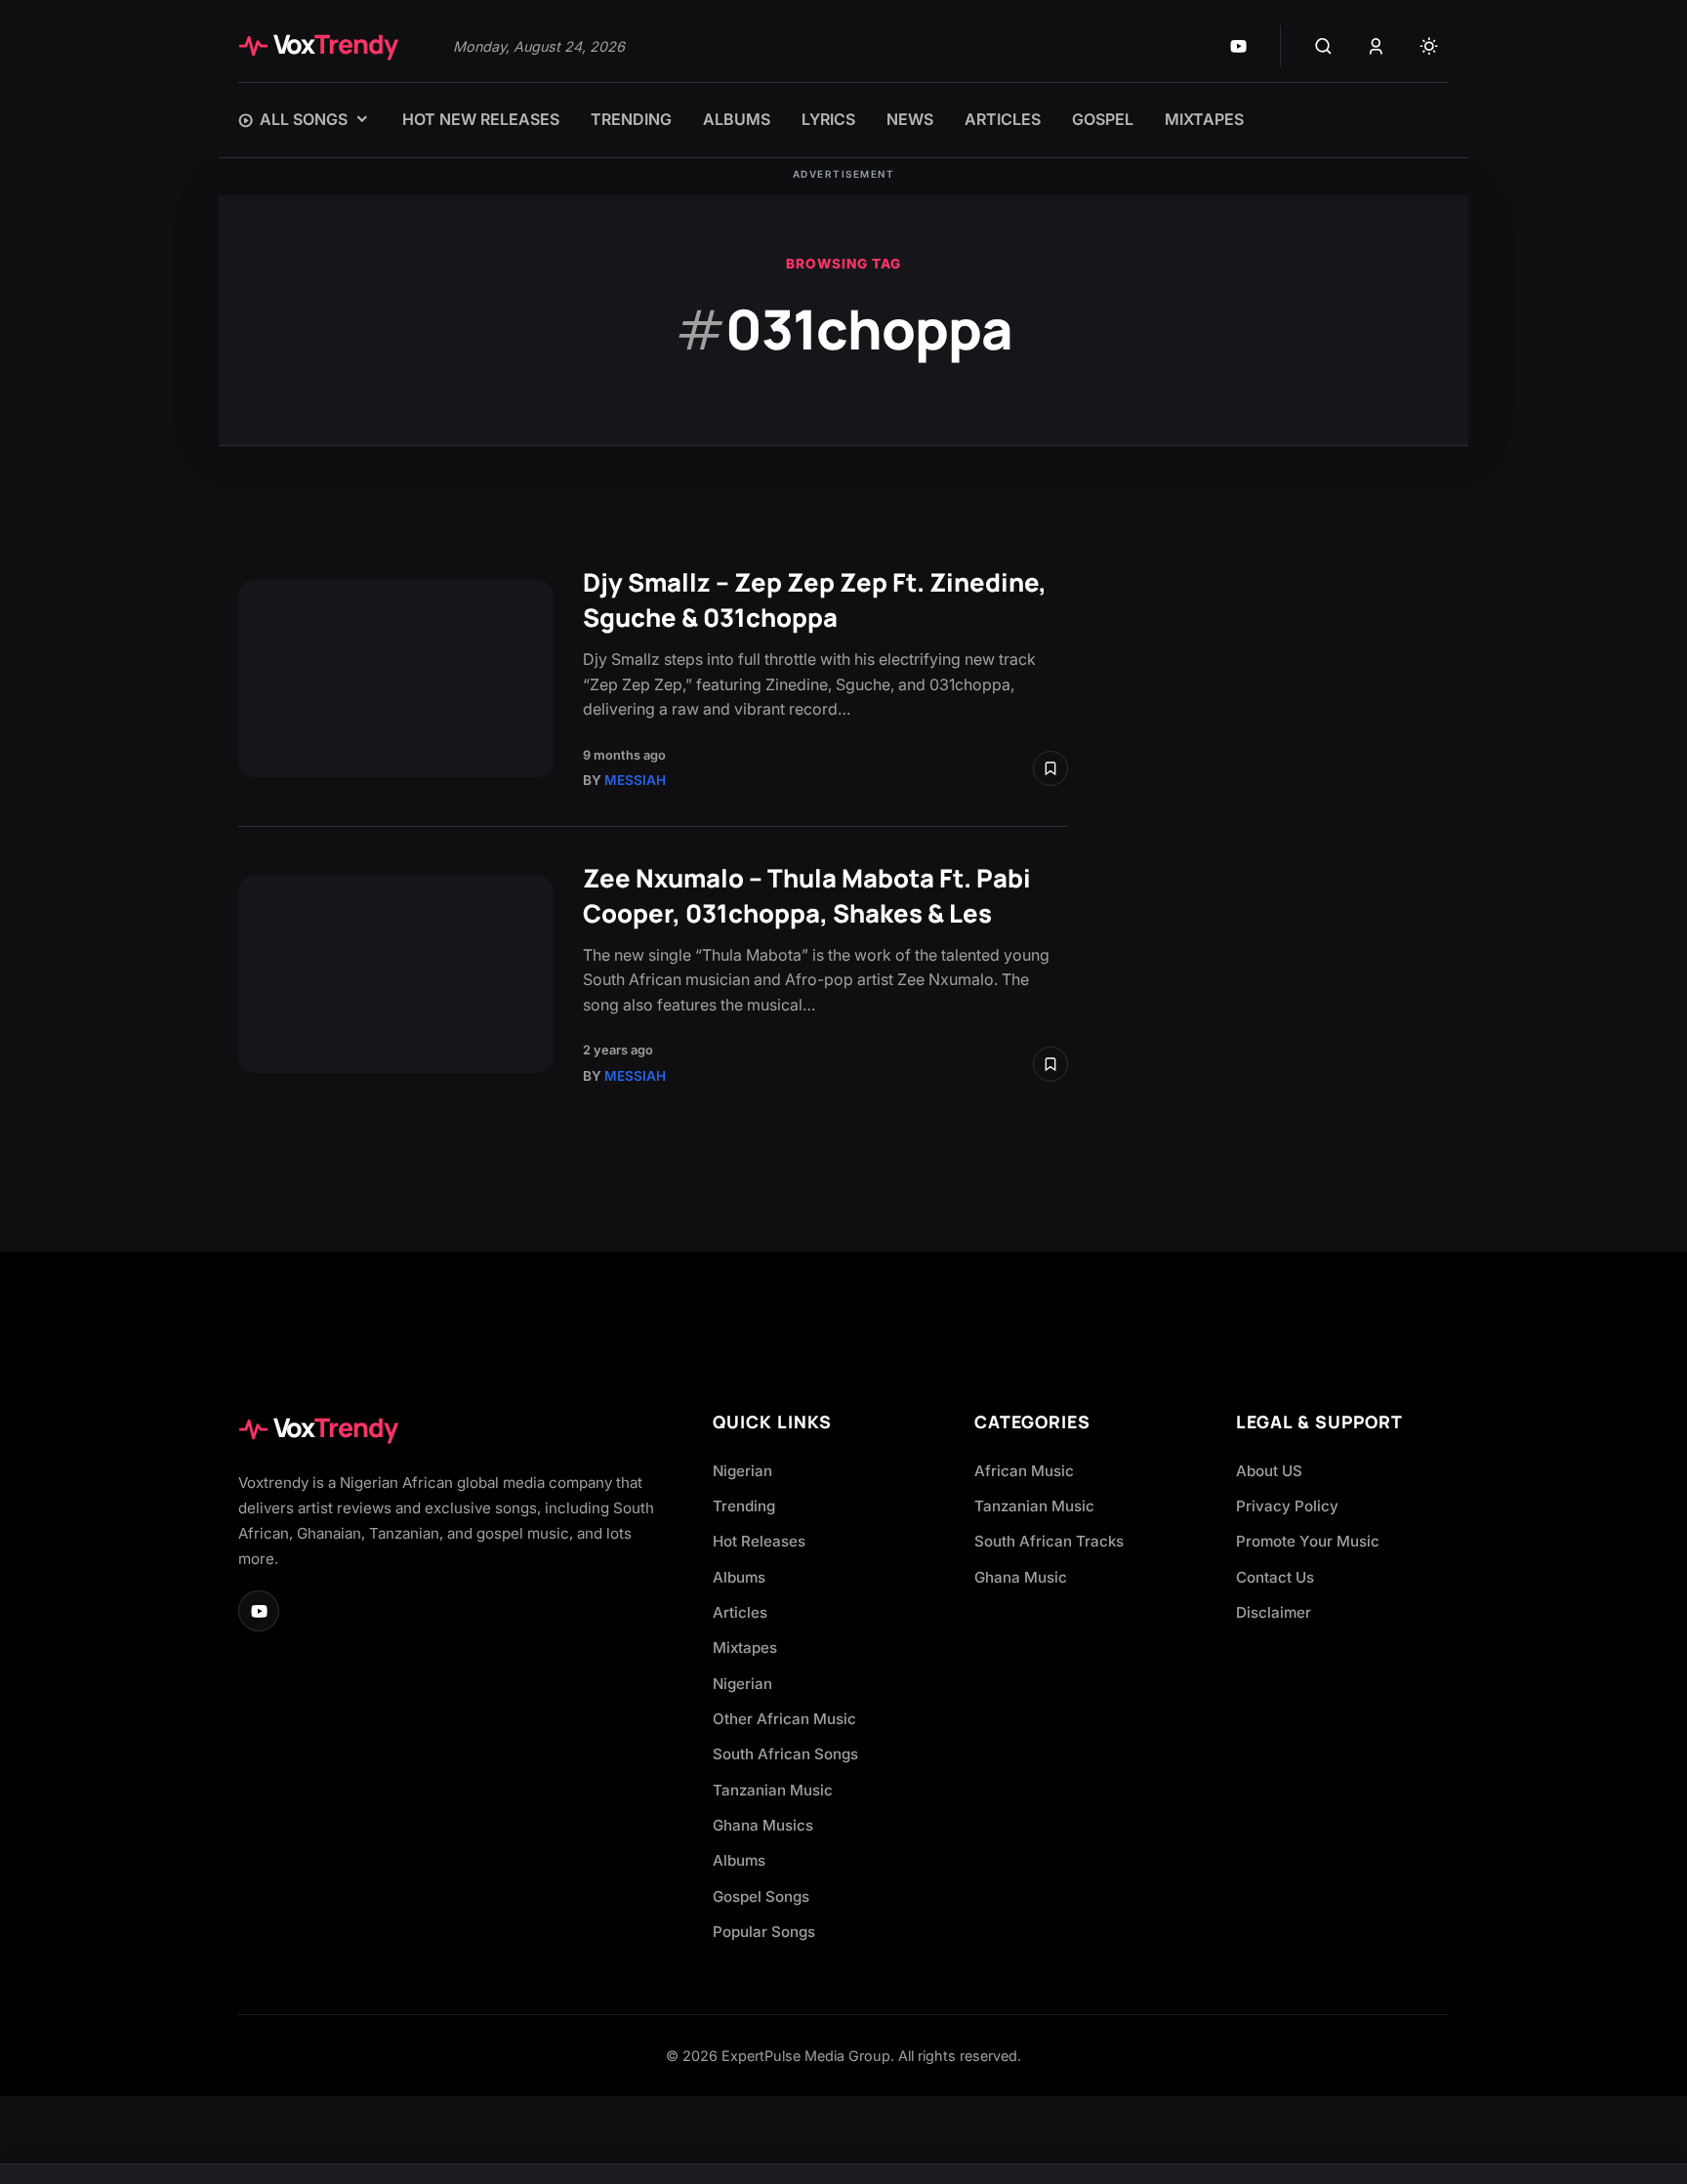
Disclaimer (1274, 1612)
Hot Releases (759, 1541)
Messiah (635, 780)
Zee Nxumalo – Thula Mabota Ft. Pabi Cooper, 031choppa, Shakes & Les (807, 896)
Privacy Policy (1287, 1506)
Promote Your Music (1308, 1541)
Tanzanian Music (773, 1790)
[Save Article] (1050, 768)
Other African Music (784, 1719)
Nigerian (742, 1471)
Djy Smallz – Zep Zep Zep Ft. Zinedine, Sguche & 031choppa (815, 600)
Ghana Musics (763, 1825)
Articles (740, 1612)
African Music (1024, 1471)
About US (1269, 1471)
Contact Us (1275, 1577)
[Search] (1323, 46)
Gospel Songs (761, 1896)
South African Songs (785, 1754)
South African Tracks (1049, 1541)
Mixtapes (745, 1648)
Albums (739, 1577)
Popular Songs (764, 1932)
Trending (744, 1506)
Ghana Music (1021, 1577)
